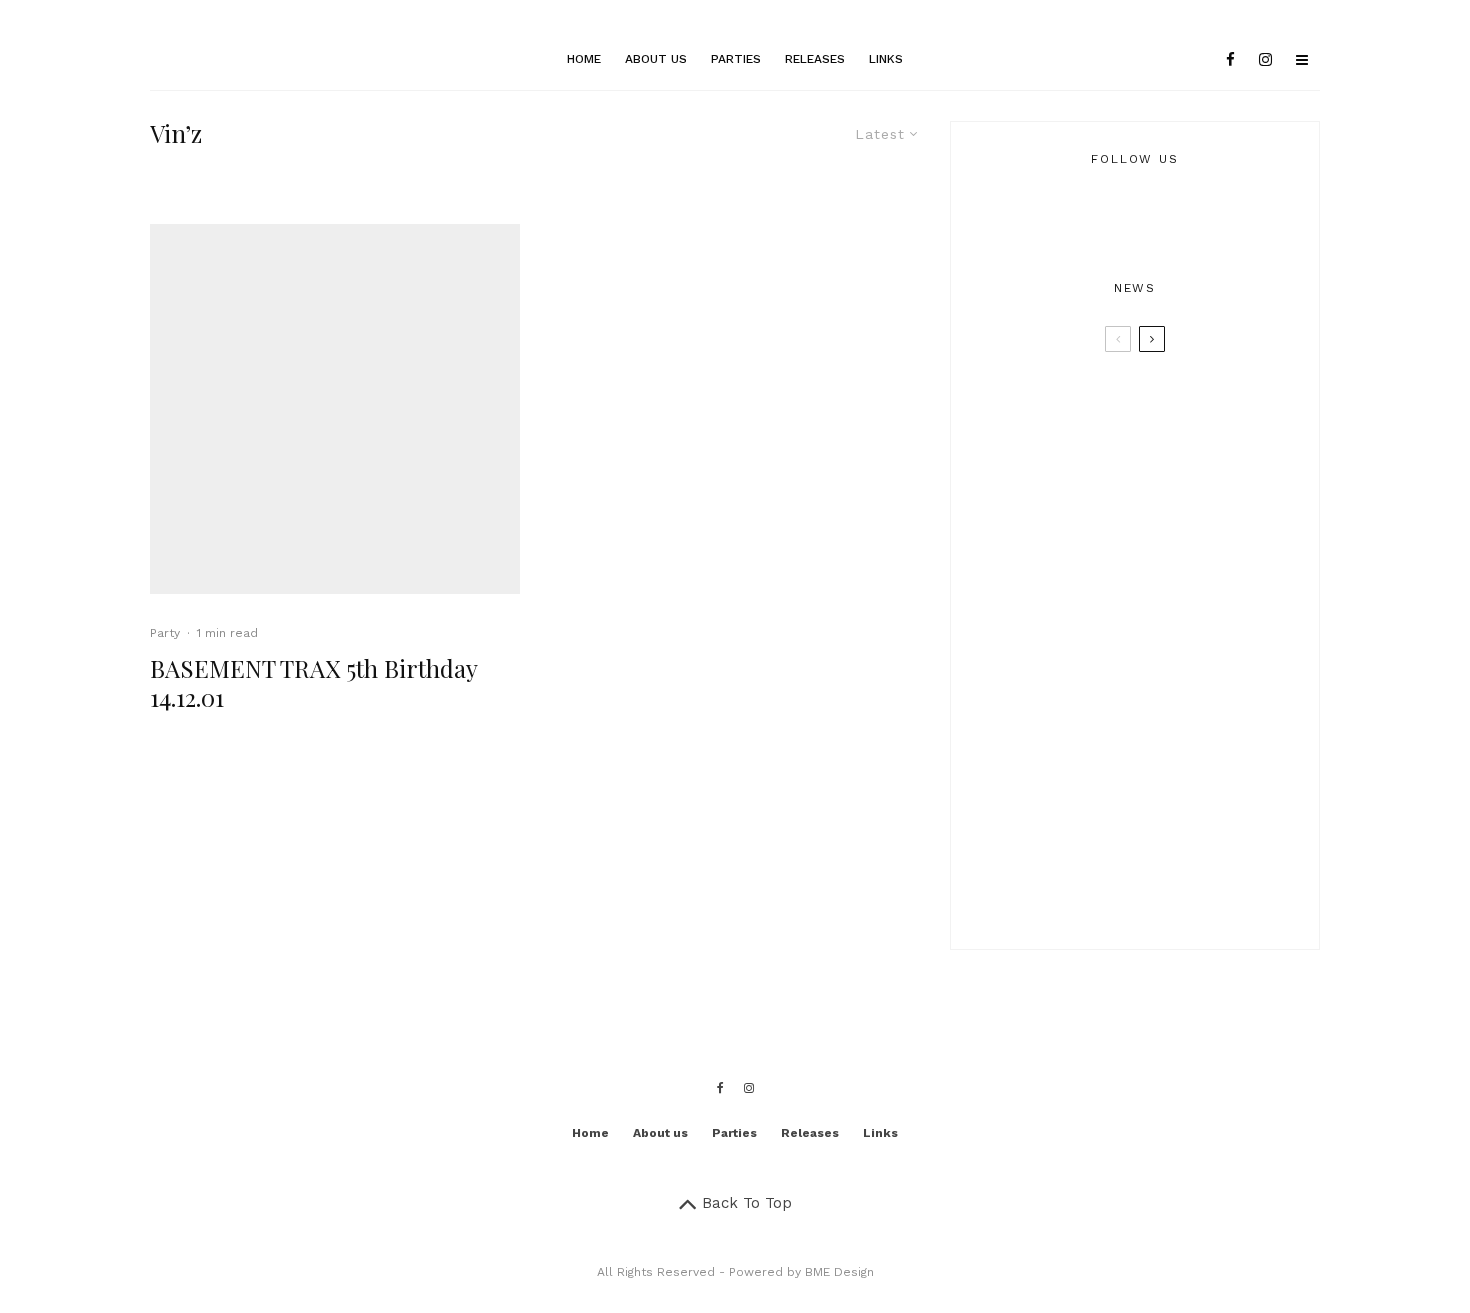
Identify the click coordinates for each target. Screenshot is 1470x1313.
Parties (736, 59)
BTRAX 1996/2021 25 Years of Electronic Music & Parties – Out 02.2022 (1163, 594)
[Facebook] (1230, 60)
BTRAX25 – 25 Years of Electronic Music (1176, 404)
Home (584, 59)
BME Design (839, 1272)
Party (165, 633)
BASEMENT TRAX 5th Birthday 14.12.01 (313, 683)
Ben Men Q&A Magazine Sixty (1167, 886)
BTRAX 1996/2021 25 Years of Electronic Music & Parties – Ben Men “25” (1163, 499)
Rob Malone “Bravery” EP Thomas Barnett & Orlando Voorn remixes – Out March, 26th (1162, 788)
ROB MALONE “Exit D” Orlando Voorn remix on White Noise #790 (1173, 689)
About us (656, 59)
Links (886, 59)
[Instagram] (1265, 60)
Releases (815, 59)
